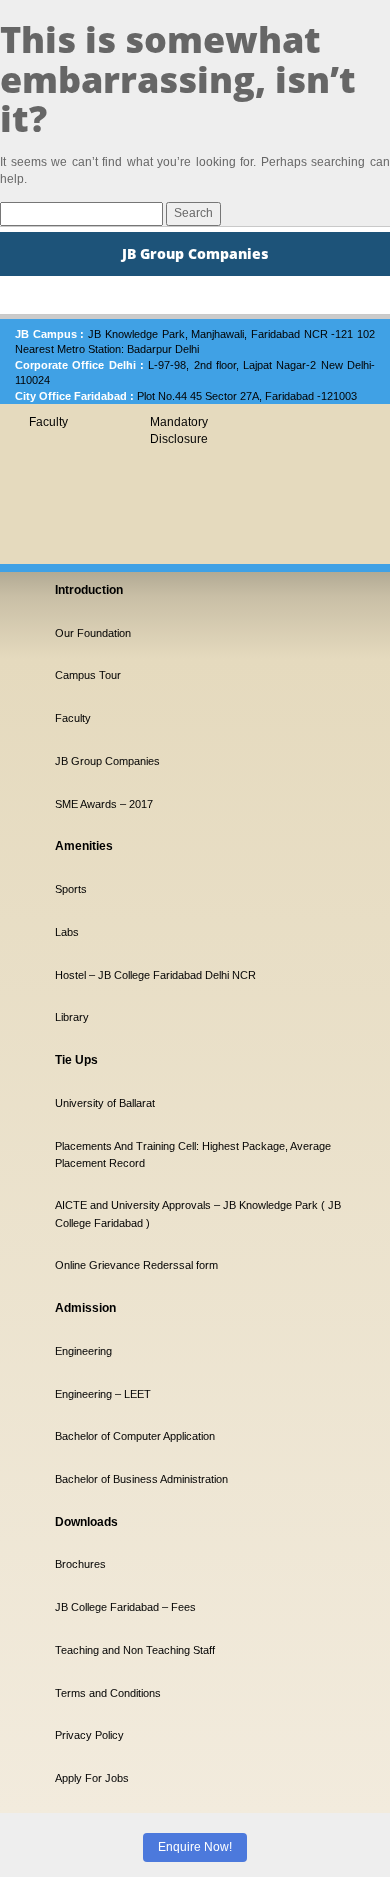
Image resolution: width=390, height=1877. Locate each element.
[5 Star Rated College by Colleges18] (90, 1693)
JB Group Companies (107, 761)
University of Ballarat (105, 1103)
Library (72, 1017)
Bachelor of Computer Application (135, 1436)
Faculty (48, 422)
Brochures (80, 1564)
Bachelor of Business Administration (141, 1479)
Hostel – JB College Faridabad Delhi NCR (155, 975)
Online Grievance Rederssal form (136, 1265)
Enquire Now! (195, 1847)
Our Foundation (93, 633)
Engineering (83, 1351)
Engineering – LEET (103, 1394)
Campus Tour (88, 675)
